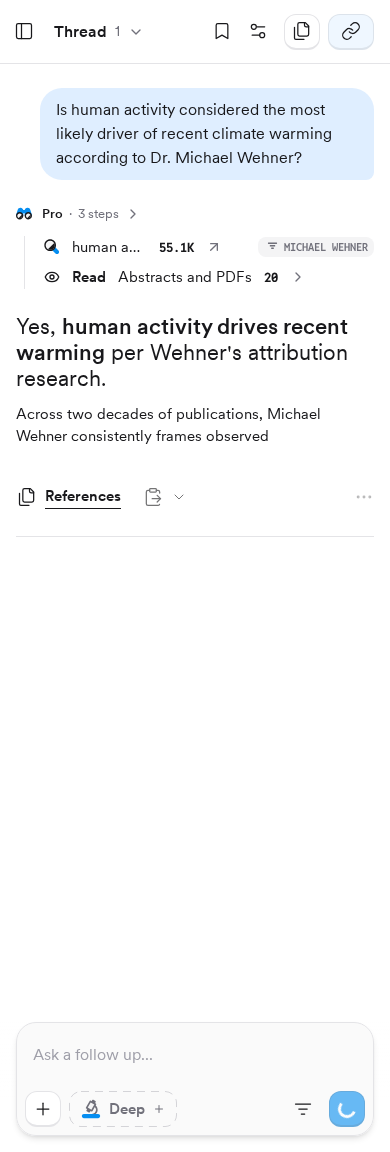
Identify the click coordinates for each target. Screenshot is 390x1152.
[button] (207, 134)
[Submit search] (347, 1109)
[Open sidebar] (24, 32)
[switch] (123, 1109)
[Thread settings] (258, 32)
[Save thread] (222, 32)
